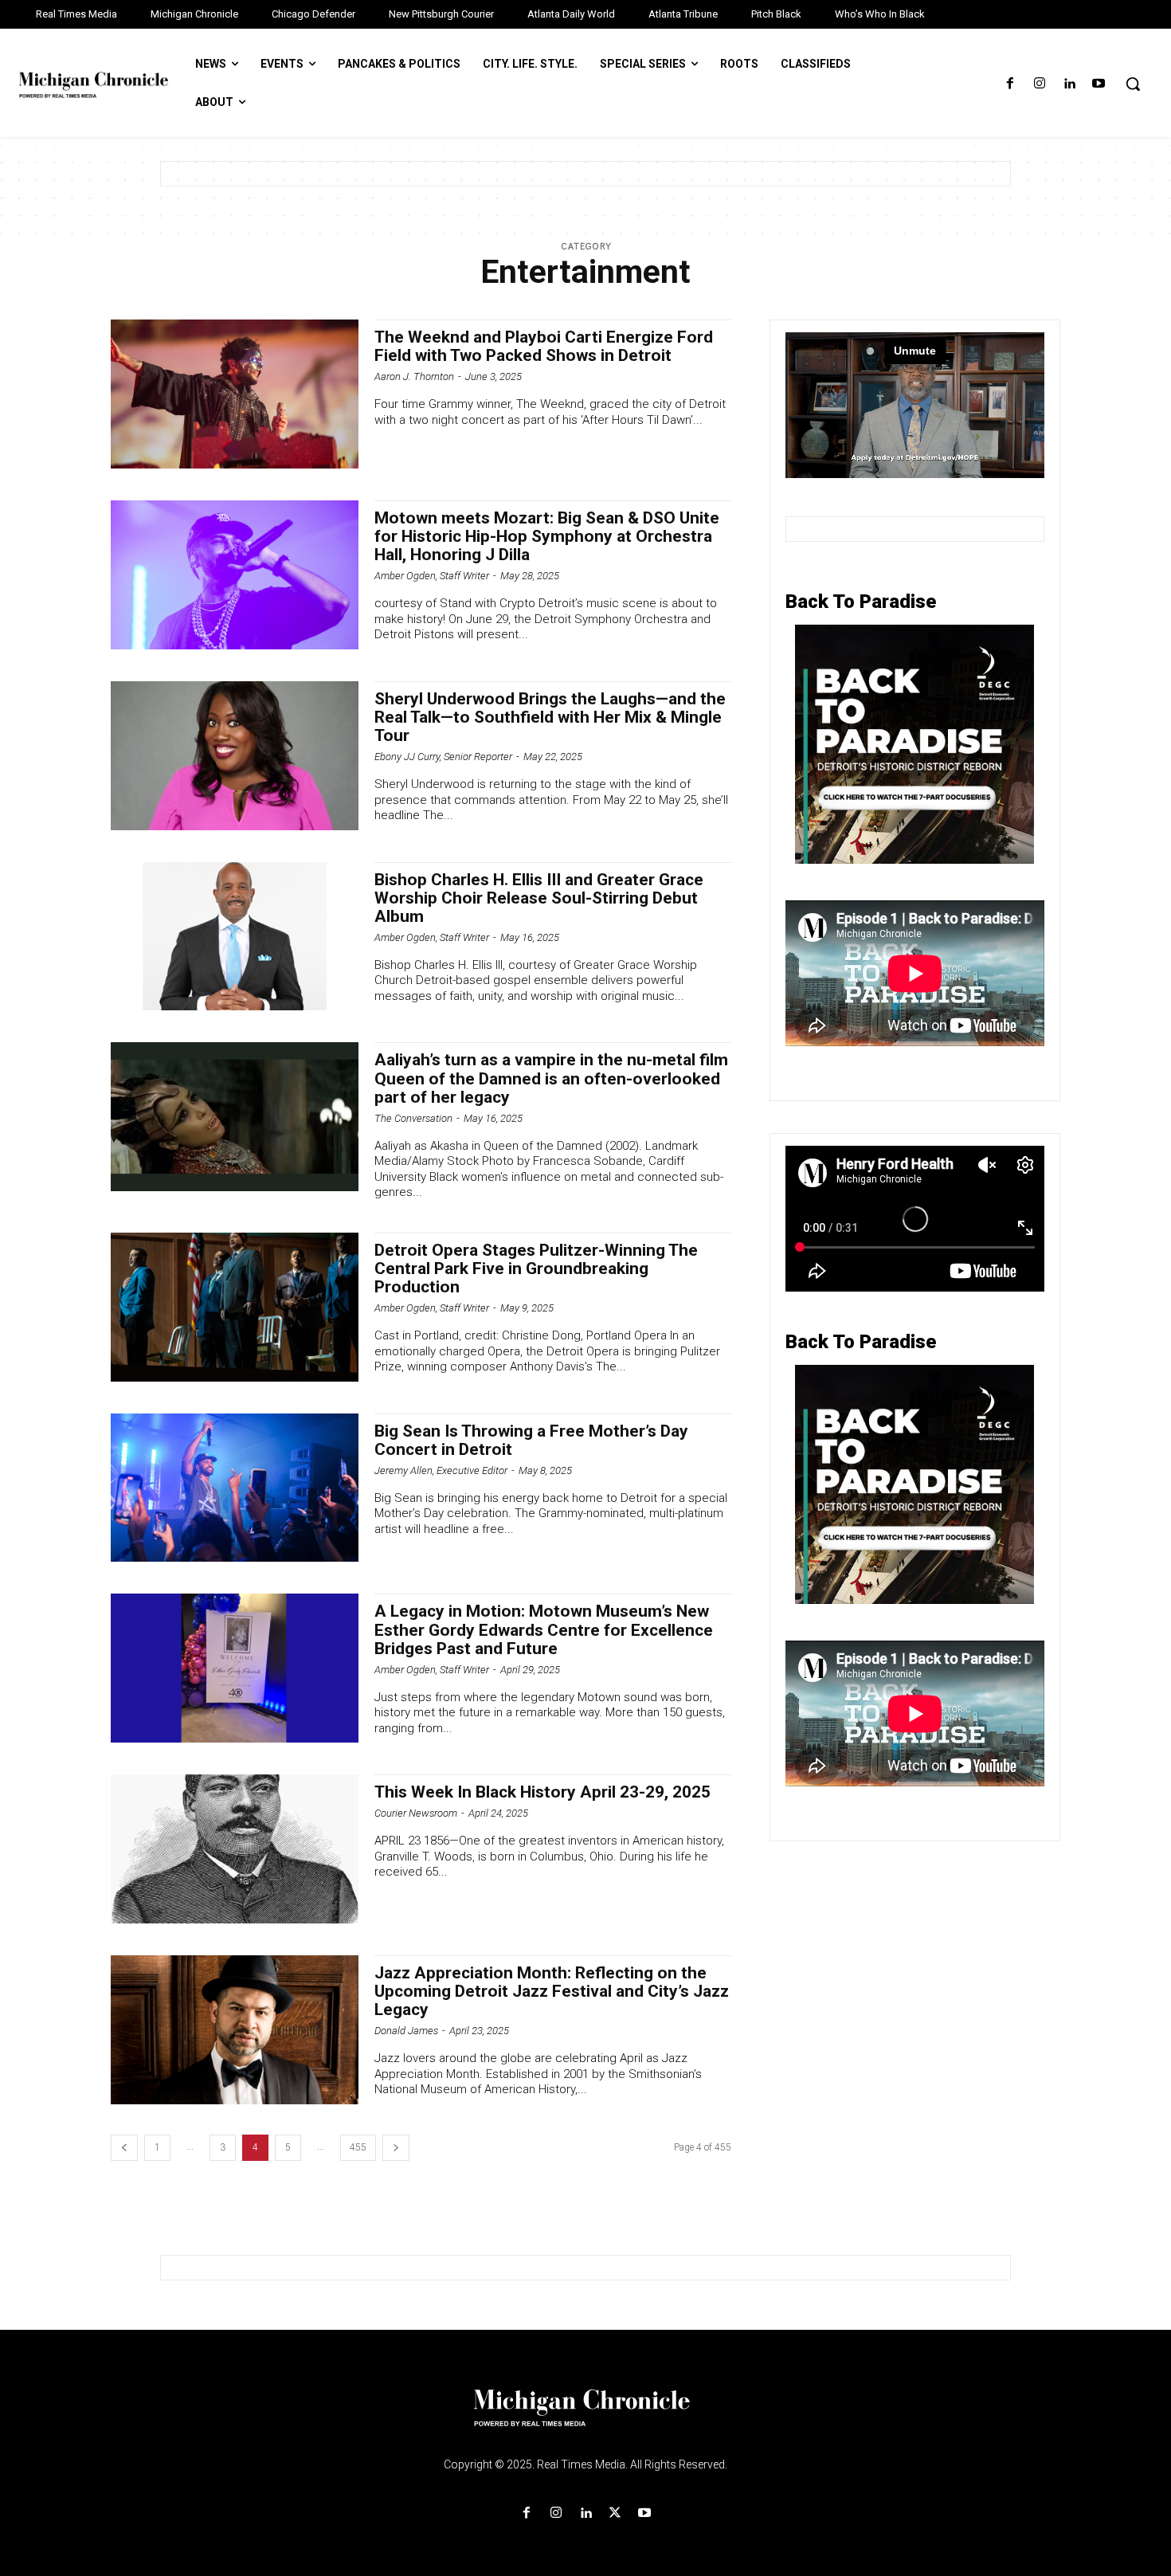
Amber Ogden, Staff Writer (432, 576)
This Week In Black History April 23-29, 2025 (542, 1792)
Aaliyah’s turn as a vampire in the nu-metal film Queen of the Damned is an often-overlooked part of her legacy (551, 1078)
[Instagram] (1039, 84)
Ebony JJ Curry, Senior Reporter (443, 757)
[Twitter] (615, 2513)
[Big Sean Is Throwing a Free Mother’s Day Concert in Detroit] (235, 1488)
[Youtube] (1099, 84)
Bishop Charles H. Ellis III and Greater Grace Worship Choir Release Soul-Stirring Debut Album (539, 898)
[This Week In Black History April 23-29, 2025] (235, 1849)
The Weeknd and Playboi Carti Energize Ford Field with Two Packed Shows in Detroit (544, 346)
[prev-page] (124, 2148)
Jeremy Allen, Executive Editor (441, 1470)
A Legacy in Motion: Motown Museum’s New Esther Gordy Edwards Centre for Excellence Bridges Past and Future (544, 1629)
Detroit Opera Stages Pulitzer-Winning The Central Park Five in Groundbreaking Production (536, 1268)
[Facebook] (1010, 84)
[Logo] (585, 2417)
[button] (1133, 84)
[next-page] (396, 2148)
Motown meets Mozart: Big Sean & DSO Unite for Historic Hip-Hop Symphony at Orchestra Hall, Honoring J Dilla (547, 536)
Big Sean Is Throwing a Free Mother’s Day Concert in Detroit (531, 1440)
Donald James (406, 2031)
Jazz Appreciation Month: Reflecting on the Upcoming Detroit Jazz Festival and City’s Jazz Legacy (552, 1991)
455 (358, 2147)
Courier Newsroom (416, 1813)
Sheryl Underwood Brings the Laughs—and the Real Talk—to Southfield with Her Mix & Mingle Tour (550, 717)
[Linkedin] (1069, 84)
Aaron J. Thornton (414, 376)
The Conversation (413, 1118)
